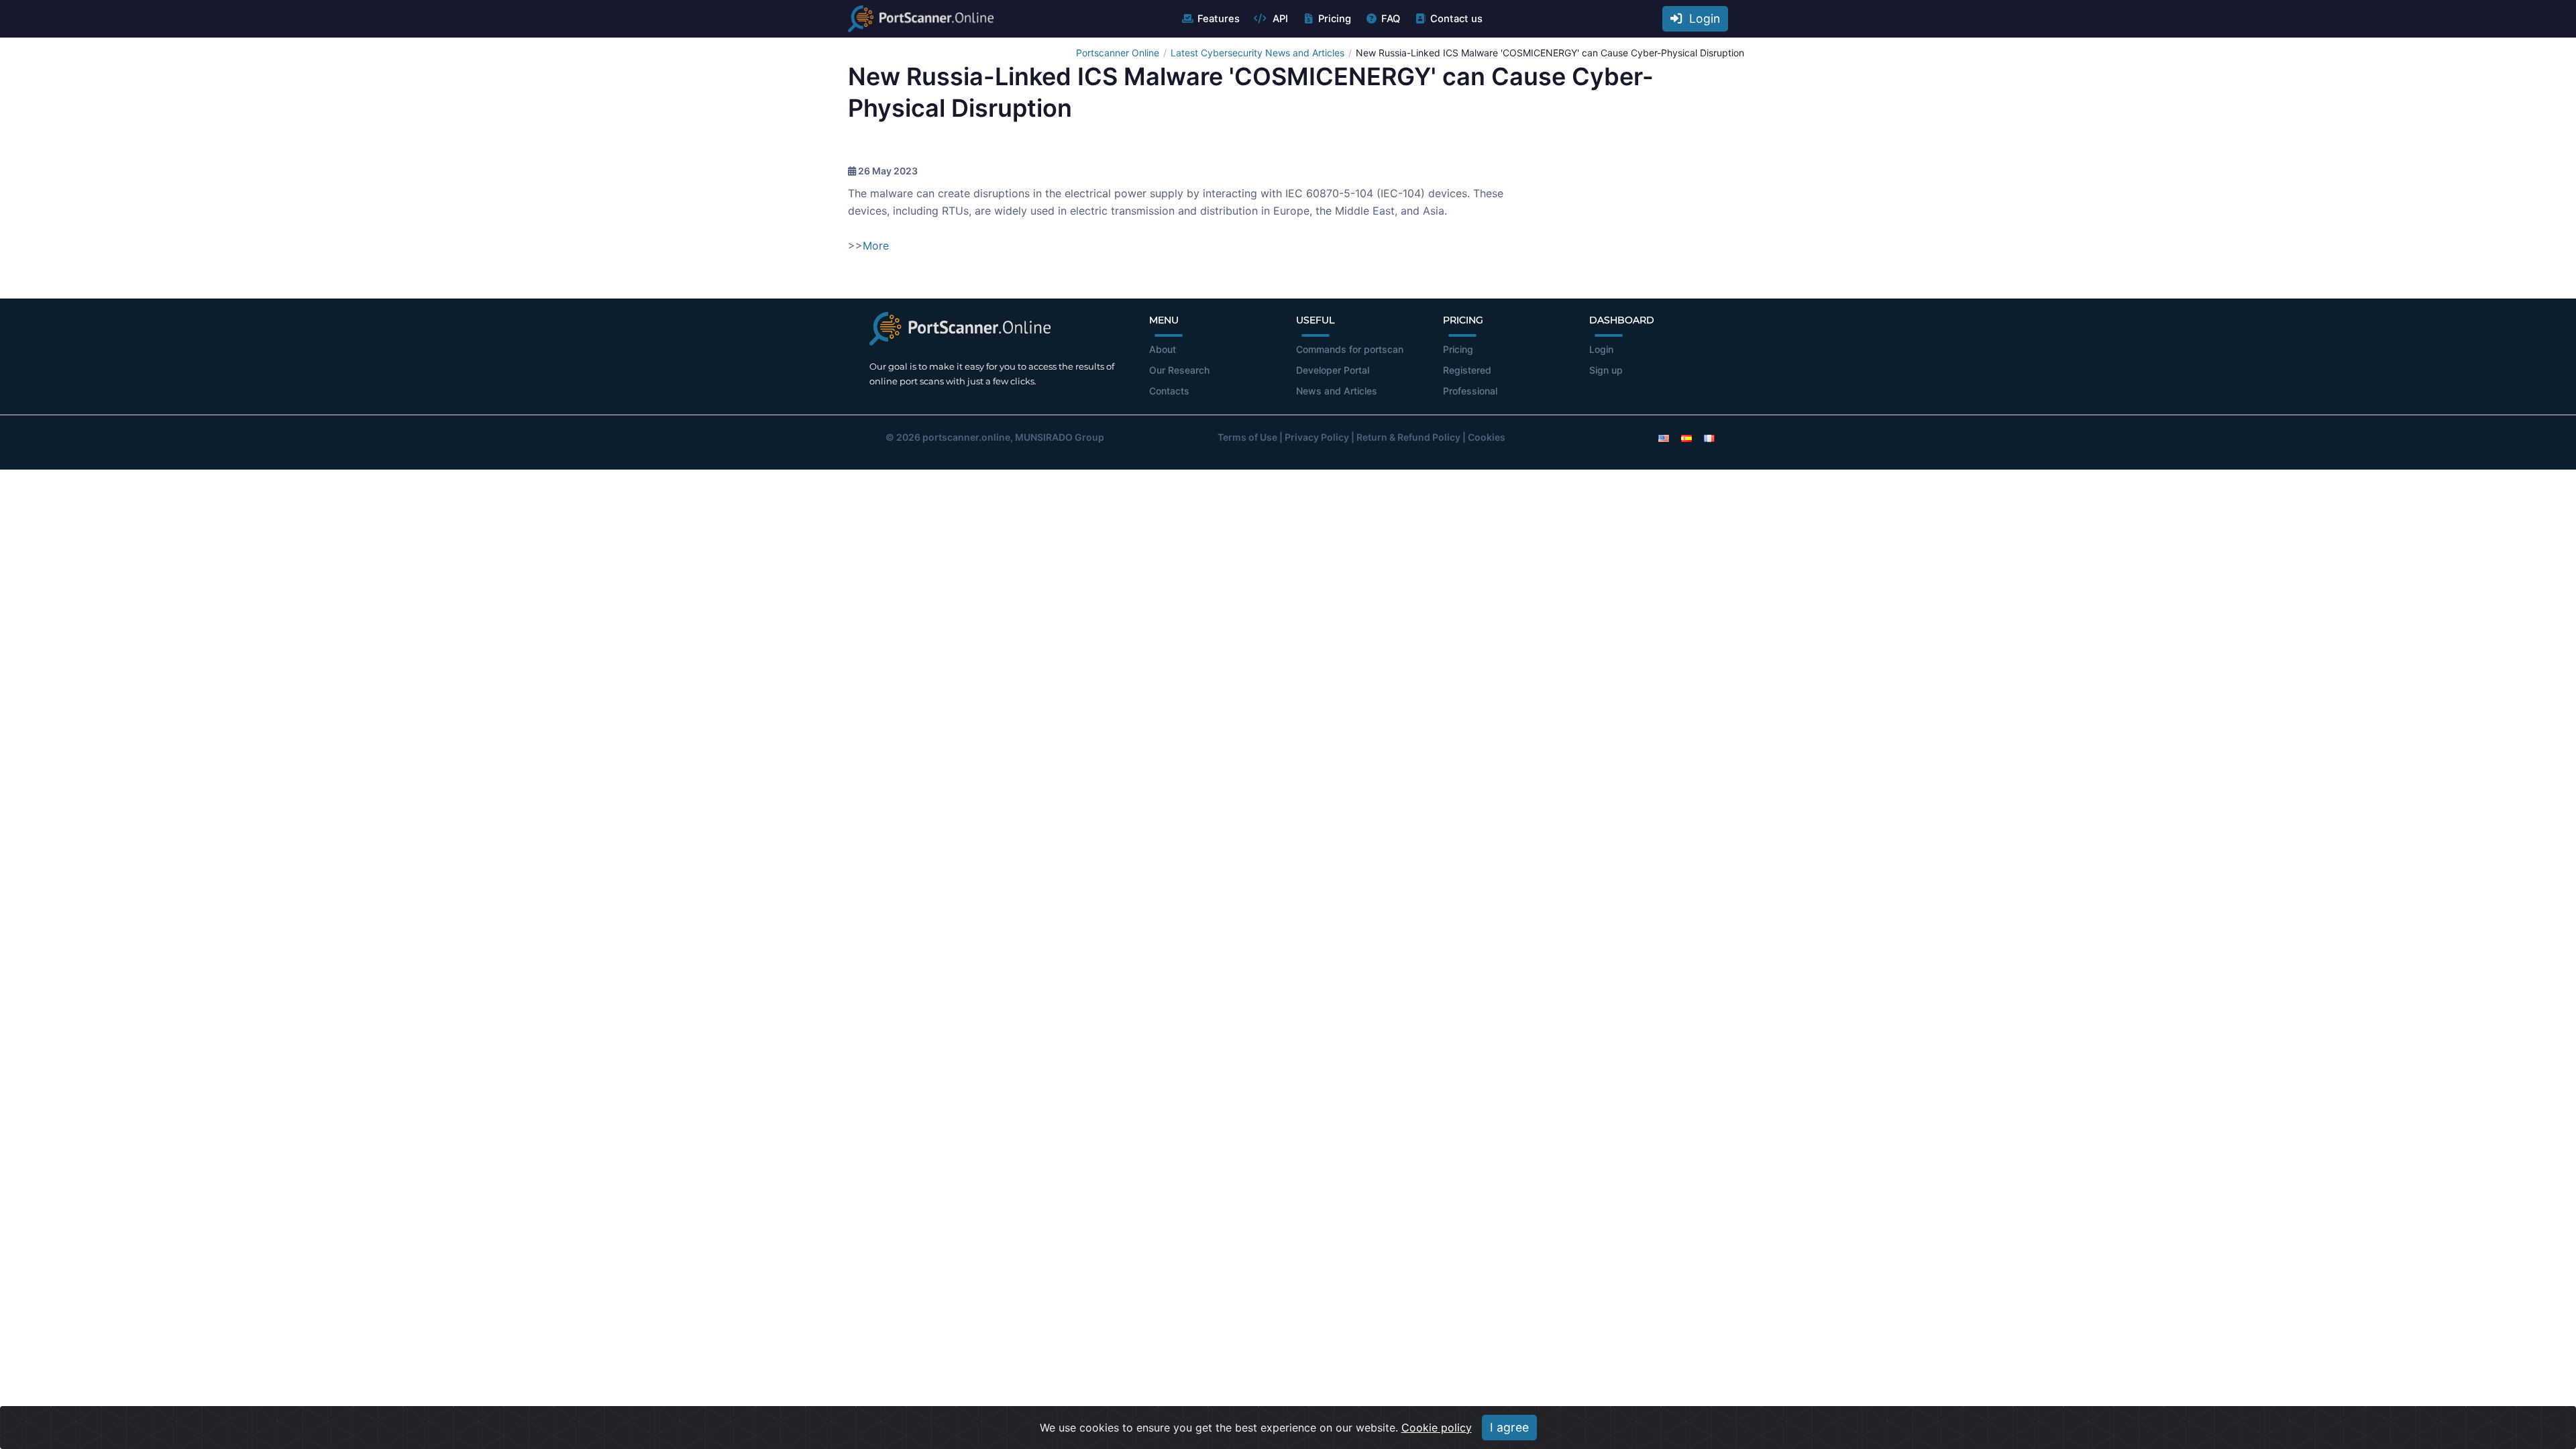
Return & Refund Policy (1408, 437)
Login (1701, 18)
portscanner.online (966, 437)
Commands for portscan (1350, 349)
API (1279, 19)
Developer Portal (1333, 370)
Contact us (1456, 19)
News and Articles (1337, 391)
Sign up (1606, 370)
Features (1219, 19)
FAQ (1391, 19)
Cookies (1487, 437)
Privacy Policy (1317, 437)
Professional (1470, 391)
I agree (1509, 1427)
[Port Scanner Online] (921, 19)
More (876, 246)
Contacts (1169, 391)
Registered (1467, 370)
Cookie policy (1437, 1428)
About (1163, 349)
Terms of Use (1247, 437)
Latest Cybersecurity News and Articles (1257, 53)
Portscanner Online (1118, 53)
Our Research (1179, 370)
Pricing (1335, 19)
